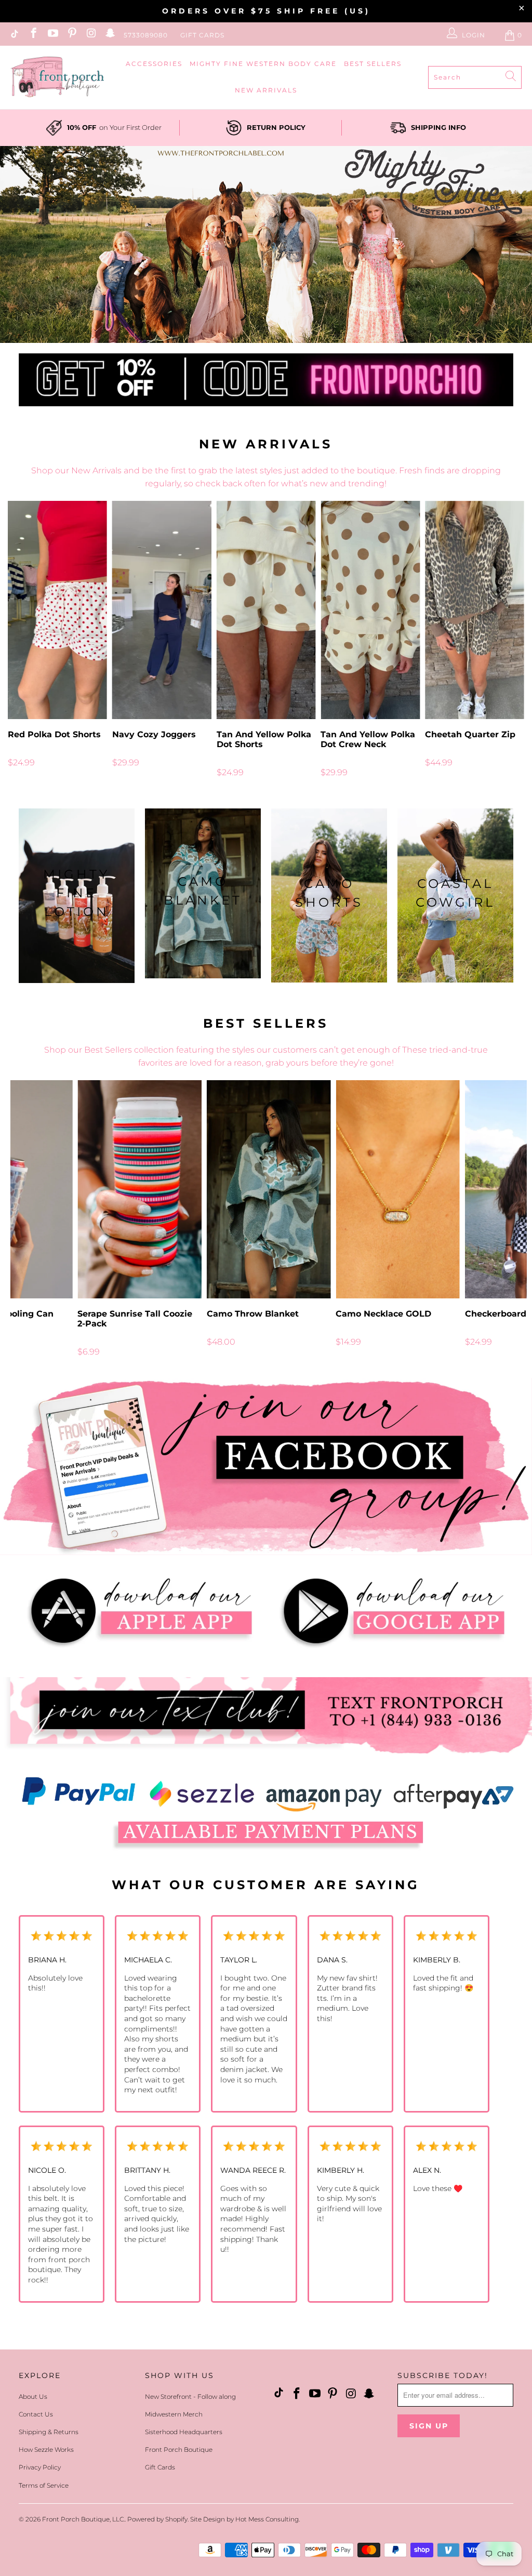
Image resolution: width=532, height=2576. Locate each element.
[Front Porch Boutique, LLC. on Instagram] (91, 35)
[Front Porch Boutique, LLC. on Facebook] (33, 35)
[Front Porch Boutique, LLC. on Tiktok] (14, 35)
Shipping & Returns (49, 2432)
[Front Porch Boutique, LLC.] (57, 78)
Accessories (154, 64)
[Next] (514, 639)
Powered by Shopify (157, 2519)
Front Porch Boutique (179, 2449)
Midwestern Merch (174, 2414)
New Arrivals (266, 90)
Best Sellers (373, 64)
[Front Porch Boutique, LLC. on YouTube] (52, 35)
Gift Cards (202, 35)
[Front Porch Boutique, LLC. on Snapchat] (110, 35)
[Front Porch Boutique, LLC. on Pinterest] (71, 35)
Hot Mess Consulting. (268, 2519)
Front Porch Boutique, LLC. (83, 2519)
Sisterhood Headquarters (184, 2432)
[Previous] (18, 639)
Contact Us (36, 2414)
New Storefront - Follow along (190, 2396)
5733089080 (146, 35)
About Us (33, 2396)
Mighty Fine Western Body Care (263, 64)
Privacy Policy (40, 2467)
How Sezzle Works (46, 2449)
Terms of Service (44, 2485)
